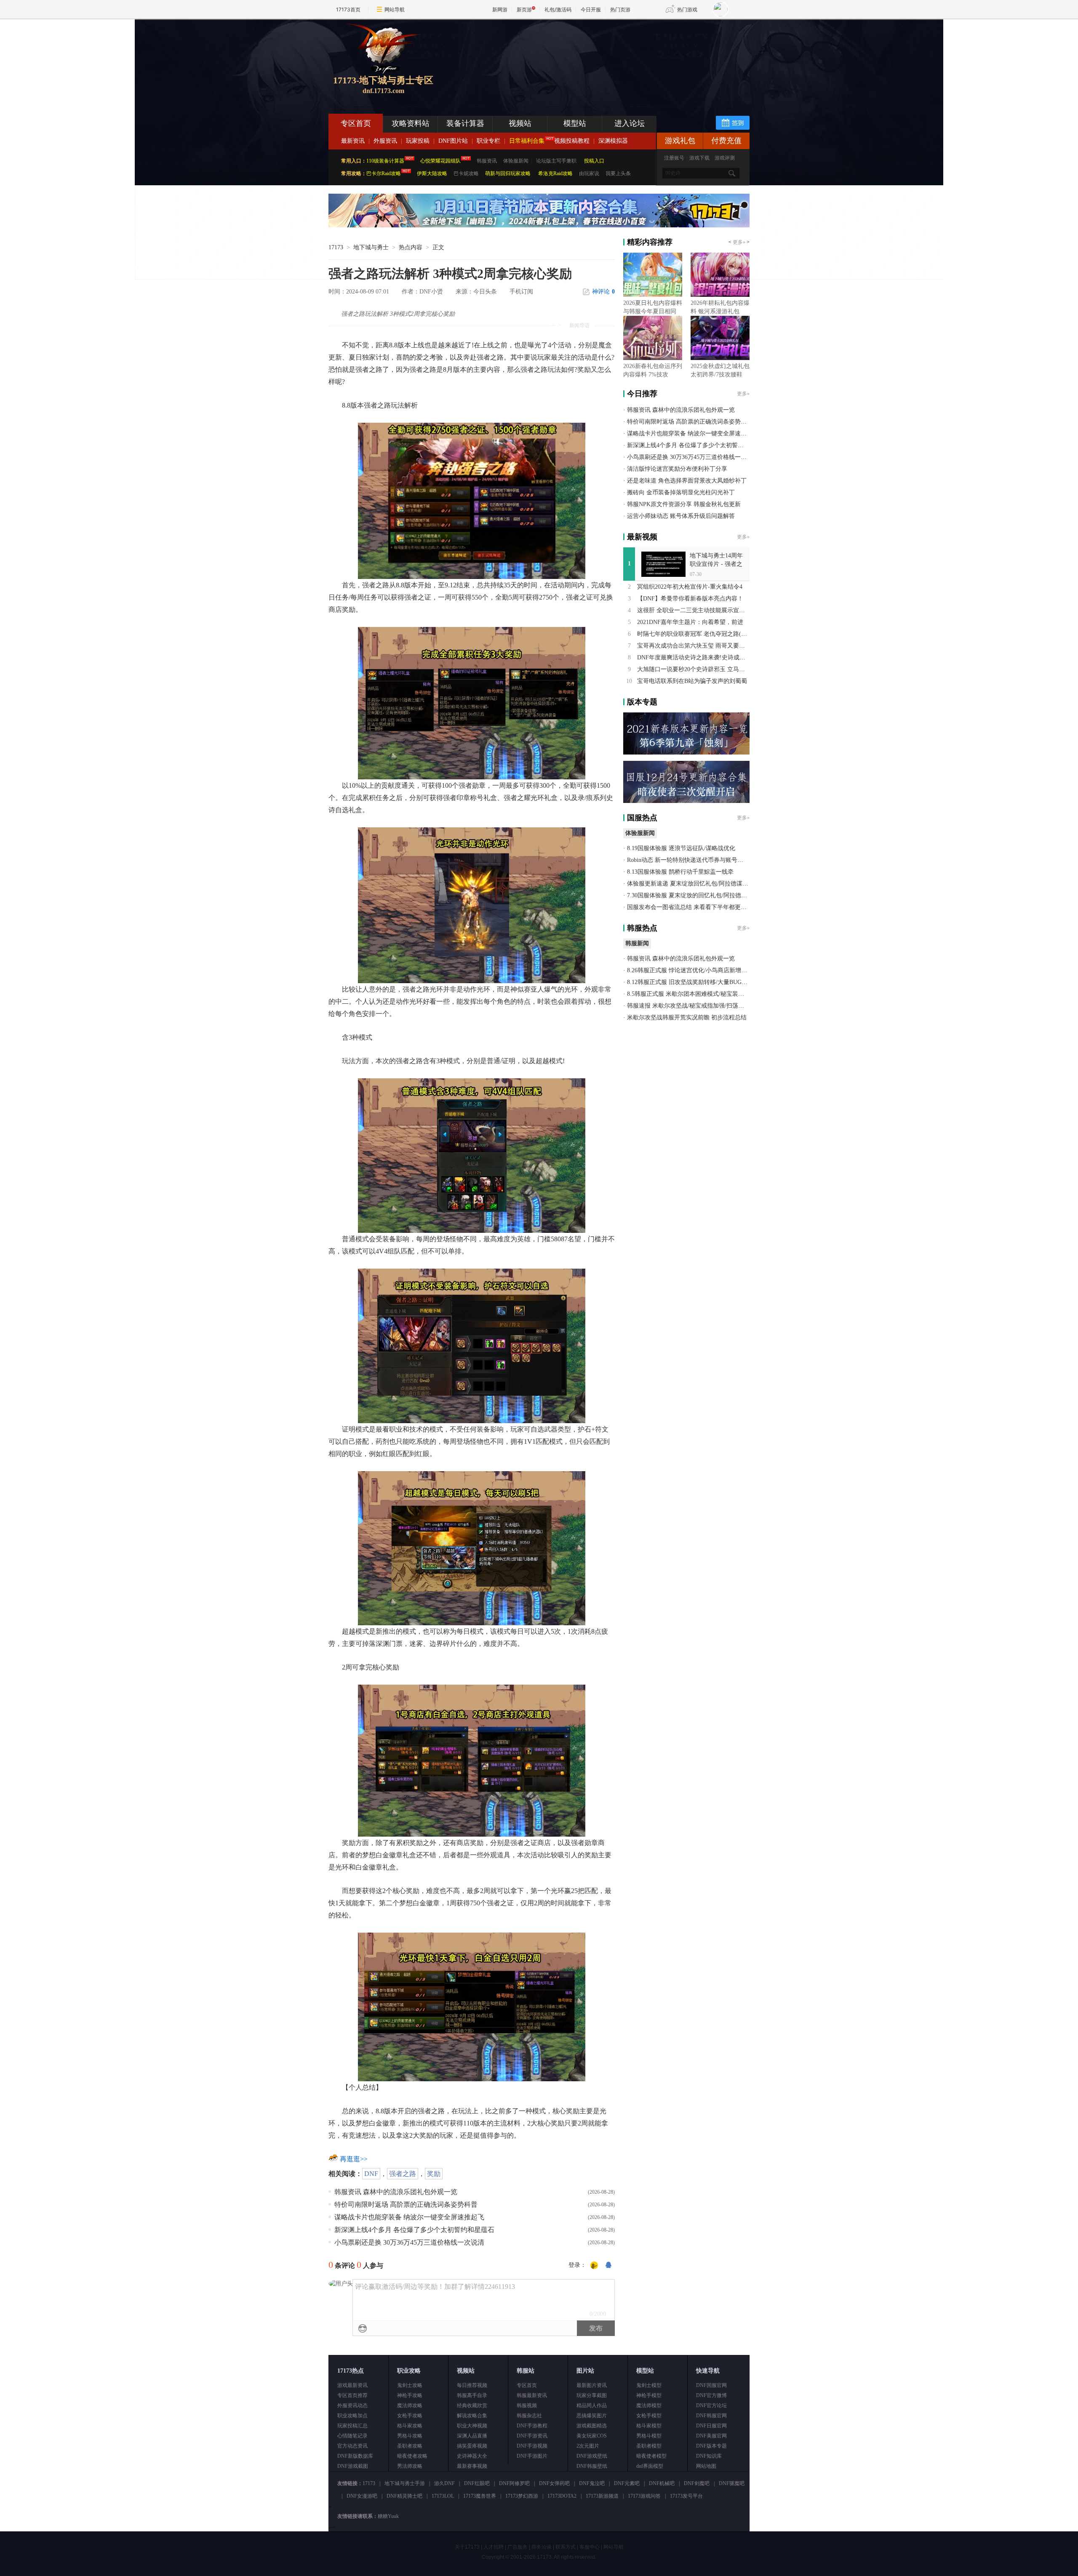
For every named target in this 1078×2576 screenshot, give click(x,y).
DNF (371, 2174)
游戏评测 (725, 158)
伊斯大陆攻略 (432, 173)
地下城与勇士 (371, 247)
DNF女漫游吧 (362, 2496)
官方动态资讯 (352, 2446)
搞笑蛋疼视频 (472, 2446)
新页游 (524, 9)
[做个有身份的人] (594, 2266)
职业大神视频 (472, 2426)
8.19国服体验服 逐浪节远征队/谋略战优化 (681, 848)
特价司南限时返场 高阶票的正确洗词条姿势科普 (406, 2204)
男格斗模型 (649, 2436)
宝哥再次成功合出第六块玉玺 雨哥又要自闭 (694, 646)
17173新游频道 (602, 2496)
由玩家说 (589, 173)
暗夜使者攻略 (412, 2456)
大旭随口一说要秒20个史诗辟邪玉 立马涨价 (694, 669)
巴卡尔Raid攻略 (384, 173)
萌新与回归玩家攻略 (508, 173)
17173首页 (348, 9)
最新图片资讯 (592, 2385)
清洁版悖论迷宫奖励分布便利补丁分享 (677, 469)
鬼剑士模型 (649, 2385)
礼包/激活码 (558, 9)
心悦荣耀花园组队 (440, 161)
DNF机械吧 (662, 2483)
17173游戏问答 (644, 2496)
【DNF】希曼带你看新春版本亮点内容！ (690, 599)
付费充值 (726, 141)
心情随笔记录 (352, 2436)
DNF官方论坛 (711, 2405)
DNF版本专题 (711, 2446)
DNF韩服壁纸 (592, 2466)
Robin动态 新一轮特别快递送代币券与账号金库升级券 (697, 860)
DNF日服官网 (711, 2426)
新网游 (500, 9)
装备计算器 (465, 123)
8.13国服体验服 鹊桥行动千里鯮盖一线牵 (680, 872)
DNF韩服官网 (711, 2416)
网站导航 (395, 9)
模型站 (575, 123)
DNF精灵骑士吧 (404, 2496)
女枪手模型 (649, 2416)
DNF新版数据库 (355, 2456)
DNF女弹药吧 (554, 2483)
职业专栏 (488, 141)
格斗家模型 (649, 2426)
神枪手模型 (649, 2395)
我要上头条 (618, 173)
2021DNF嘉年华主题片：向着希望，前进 (690, 622)
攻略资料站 (411, 123)
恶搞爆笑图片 (592, 2416)
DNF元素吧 (627, 2483)
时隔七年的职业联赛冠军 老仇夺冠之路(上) (693, 634)
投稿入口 (594, 161)
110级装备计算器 (385, 161)
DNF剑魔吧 (697, 2483)
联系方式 (566, 2547)
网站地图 (706, 2466)
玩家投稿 (418, 141)
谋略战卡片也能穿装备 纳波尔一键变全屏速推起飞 (409, 2217)
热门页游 (620, 9)
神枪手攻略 (410, 2395)
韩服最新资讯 (532, 2395)
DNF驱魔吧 (732, 2483)
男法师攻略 (410, 2466)
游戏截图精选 (592, 2426)
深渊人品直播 (472, 2436)
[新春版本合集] (539, 226)
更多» (739, 242)
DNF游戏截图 (353, 2466)
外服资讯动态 (352, 2405)
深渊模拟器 (613, 141)
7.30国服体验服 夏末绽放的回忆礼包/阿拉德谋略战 (693, 895)
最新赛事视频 (472, 2466)
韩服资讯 (487, 161)
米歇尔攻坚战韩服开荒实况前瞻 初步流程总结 (687, 1017)
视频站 (520, 123)
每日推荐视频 (472, 2385)
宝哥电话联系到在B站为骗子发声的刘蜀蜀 (692, 681)
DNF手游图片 (532, 2456)
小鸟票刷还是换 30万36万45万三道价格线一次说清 (409, 2242)
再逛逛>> (354, 2159)
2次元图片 (588, 2446)
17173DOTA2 (562, 2496)
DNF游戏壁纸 (592, 2456)
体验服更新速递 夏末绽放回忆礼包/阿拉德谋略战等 (694, 884)
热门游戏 (687, 9)
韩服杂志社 (529, 2416)
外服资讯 (385, 141)
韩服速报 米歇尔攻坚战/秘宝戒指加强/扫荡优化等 (691, 1006)
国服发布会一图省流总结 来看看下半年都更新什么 (693, 907)
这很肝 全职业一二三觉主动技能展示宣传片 (694, 610)
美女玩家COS (592, 2436)
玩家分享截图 (592, 2395)
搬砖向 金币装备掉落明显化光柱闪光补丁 (681, 492)
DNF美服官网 (711, 2436)
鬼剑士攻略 (410, 2385)
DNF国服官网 (711, 2385)
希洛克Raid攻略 (555, 173)
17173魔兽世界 (480, 2496)
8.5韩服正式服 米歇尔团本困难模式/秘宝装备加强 (691, 994)
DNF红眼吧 (477, 2483)
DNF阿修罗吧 (514, 2483)
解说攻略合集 (472, 2416)
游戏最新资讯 (352, 2385)
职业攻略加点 (352, 2416)
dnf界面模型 (650, 2466)
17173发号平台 (686, 2496)
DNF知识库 (709, 2456)
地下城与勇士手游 (405, 2483)
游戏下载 (699, 158)
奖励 (434, 2174)
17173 (336, 247)
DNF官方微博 (711, 2395)
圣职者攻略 (410, 2446)
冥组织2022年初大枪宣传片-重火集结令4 (690, 587)
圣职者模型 (649, 2446)
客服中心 (590, 2547)
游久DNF (444, 2483)
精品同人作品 (592, 2405)
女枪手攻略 (410, 2416)
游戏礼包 (680, 141)
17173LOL (443, 2496)
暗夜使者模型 (651, 2456)
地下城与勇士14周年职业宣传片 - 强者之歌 (716, 564)
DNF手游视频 (532, 2446)
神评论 (603, 292)
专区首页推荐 (352, 2395)
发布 (596, 2328)
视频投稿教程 (572, 141)
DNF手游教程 (532, 2426)
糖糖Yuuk (388, 2516)
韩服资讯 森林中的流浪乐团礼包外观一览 (396, 2192)
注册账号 (674, 158)
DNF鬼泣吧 (592, 2483)
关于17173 (467, 2547)
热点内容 (411, 247)
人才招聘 (494, 2547)
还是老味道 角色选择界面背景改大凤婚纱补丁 (687, 481)
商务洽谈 (542, 2547)
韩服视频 (527, 2405)
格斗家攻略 (410, 2426)
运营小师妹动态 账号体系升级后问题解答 (681, 516)
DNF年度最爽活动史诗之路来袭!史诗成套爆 (694, 657)
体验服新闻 (516, 161)
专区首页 (356, 123)
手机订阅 (521, 292)
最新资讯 (353, 141)
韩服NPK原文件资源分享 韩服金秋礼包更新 (684, 504)
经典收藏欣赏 (472, 2405)
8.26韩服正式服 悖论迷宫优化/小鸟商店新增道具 (690, 970)
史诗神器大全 (472, 2456)
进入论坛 (630, 123)
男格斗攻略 (410, 2436)
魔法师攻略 (410, 2405)
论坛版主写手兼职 (556, 161)
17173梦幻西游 (522, 2496)
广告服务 (518, 2547)
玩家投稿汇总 (352, 2426)
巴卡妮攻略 (466, 173)
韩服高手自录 (472, 2395)
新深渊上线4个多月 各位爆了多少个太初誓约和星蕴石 (414, 2230)
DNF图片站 (453, 141)
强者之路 (403, 2174)
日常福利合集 (527, 141)
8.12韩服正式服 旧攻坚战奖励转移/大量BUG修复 (690, 982)
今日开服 (591, 9)
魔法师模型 (649, 2405)
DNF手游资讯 (532, 2436)
